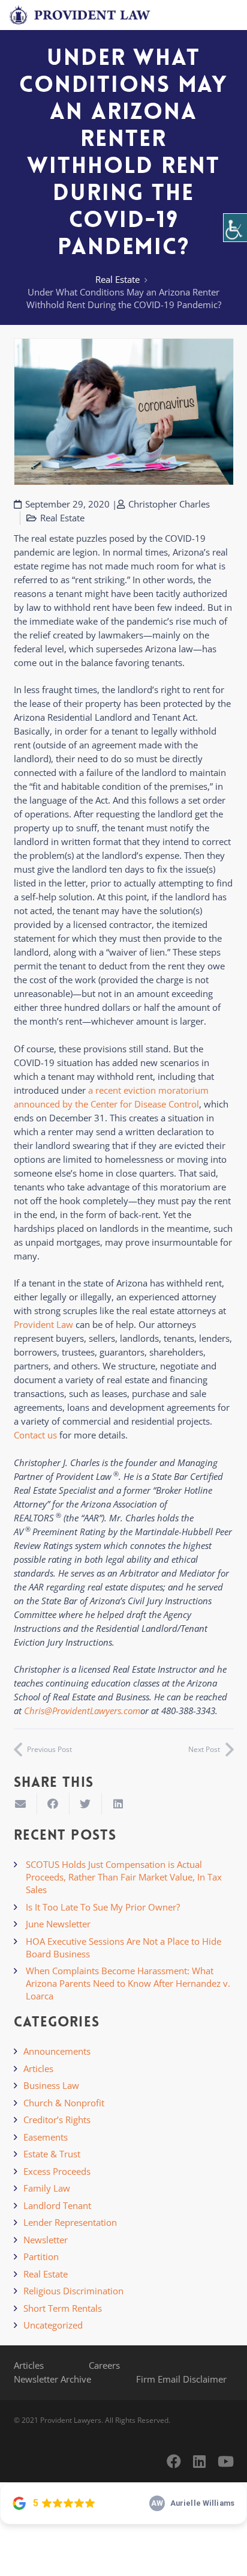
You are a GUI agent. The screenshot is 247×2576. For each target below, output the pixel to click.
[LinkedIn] (199, 2461)
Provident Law (43, 1324)
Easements (46, 2137)
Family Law (47, 2188)
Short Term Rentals (63, 2308)
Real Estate (118, 279)
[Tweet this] (86, 1804)
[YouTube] (226, 2461)
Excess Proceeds (57, 2171)
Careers (104, 2365)
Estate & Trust (52, 2154)
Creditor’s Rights (57, 2120)
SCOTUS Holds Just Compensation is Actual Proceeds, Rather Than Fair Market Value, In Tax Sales (124, 1877)
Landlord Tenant (57, 2205)
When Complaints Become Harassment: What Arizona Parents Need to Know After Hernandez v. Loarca (128, 1983)
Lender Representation (70, 2222)
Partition (41, 2256)
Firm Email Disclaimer (181, 2379)
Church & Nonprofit (64, 2103)
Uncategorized (53, 2325)
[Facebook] (174, 2461)
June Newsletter (58, 1924)
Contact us (35, 1435)
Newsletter (46, 2240)
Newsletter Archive (52, 2379)
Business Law (51, 2085)
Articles (38, 2068)
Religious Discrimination (73, 2291)
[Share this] (53, 1804)
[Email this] (21, 1804)
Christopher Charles (169, 504)
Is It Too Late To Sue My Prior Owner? (103, 1907)
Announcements (57, 2051)
